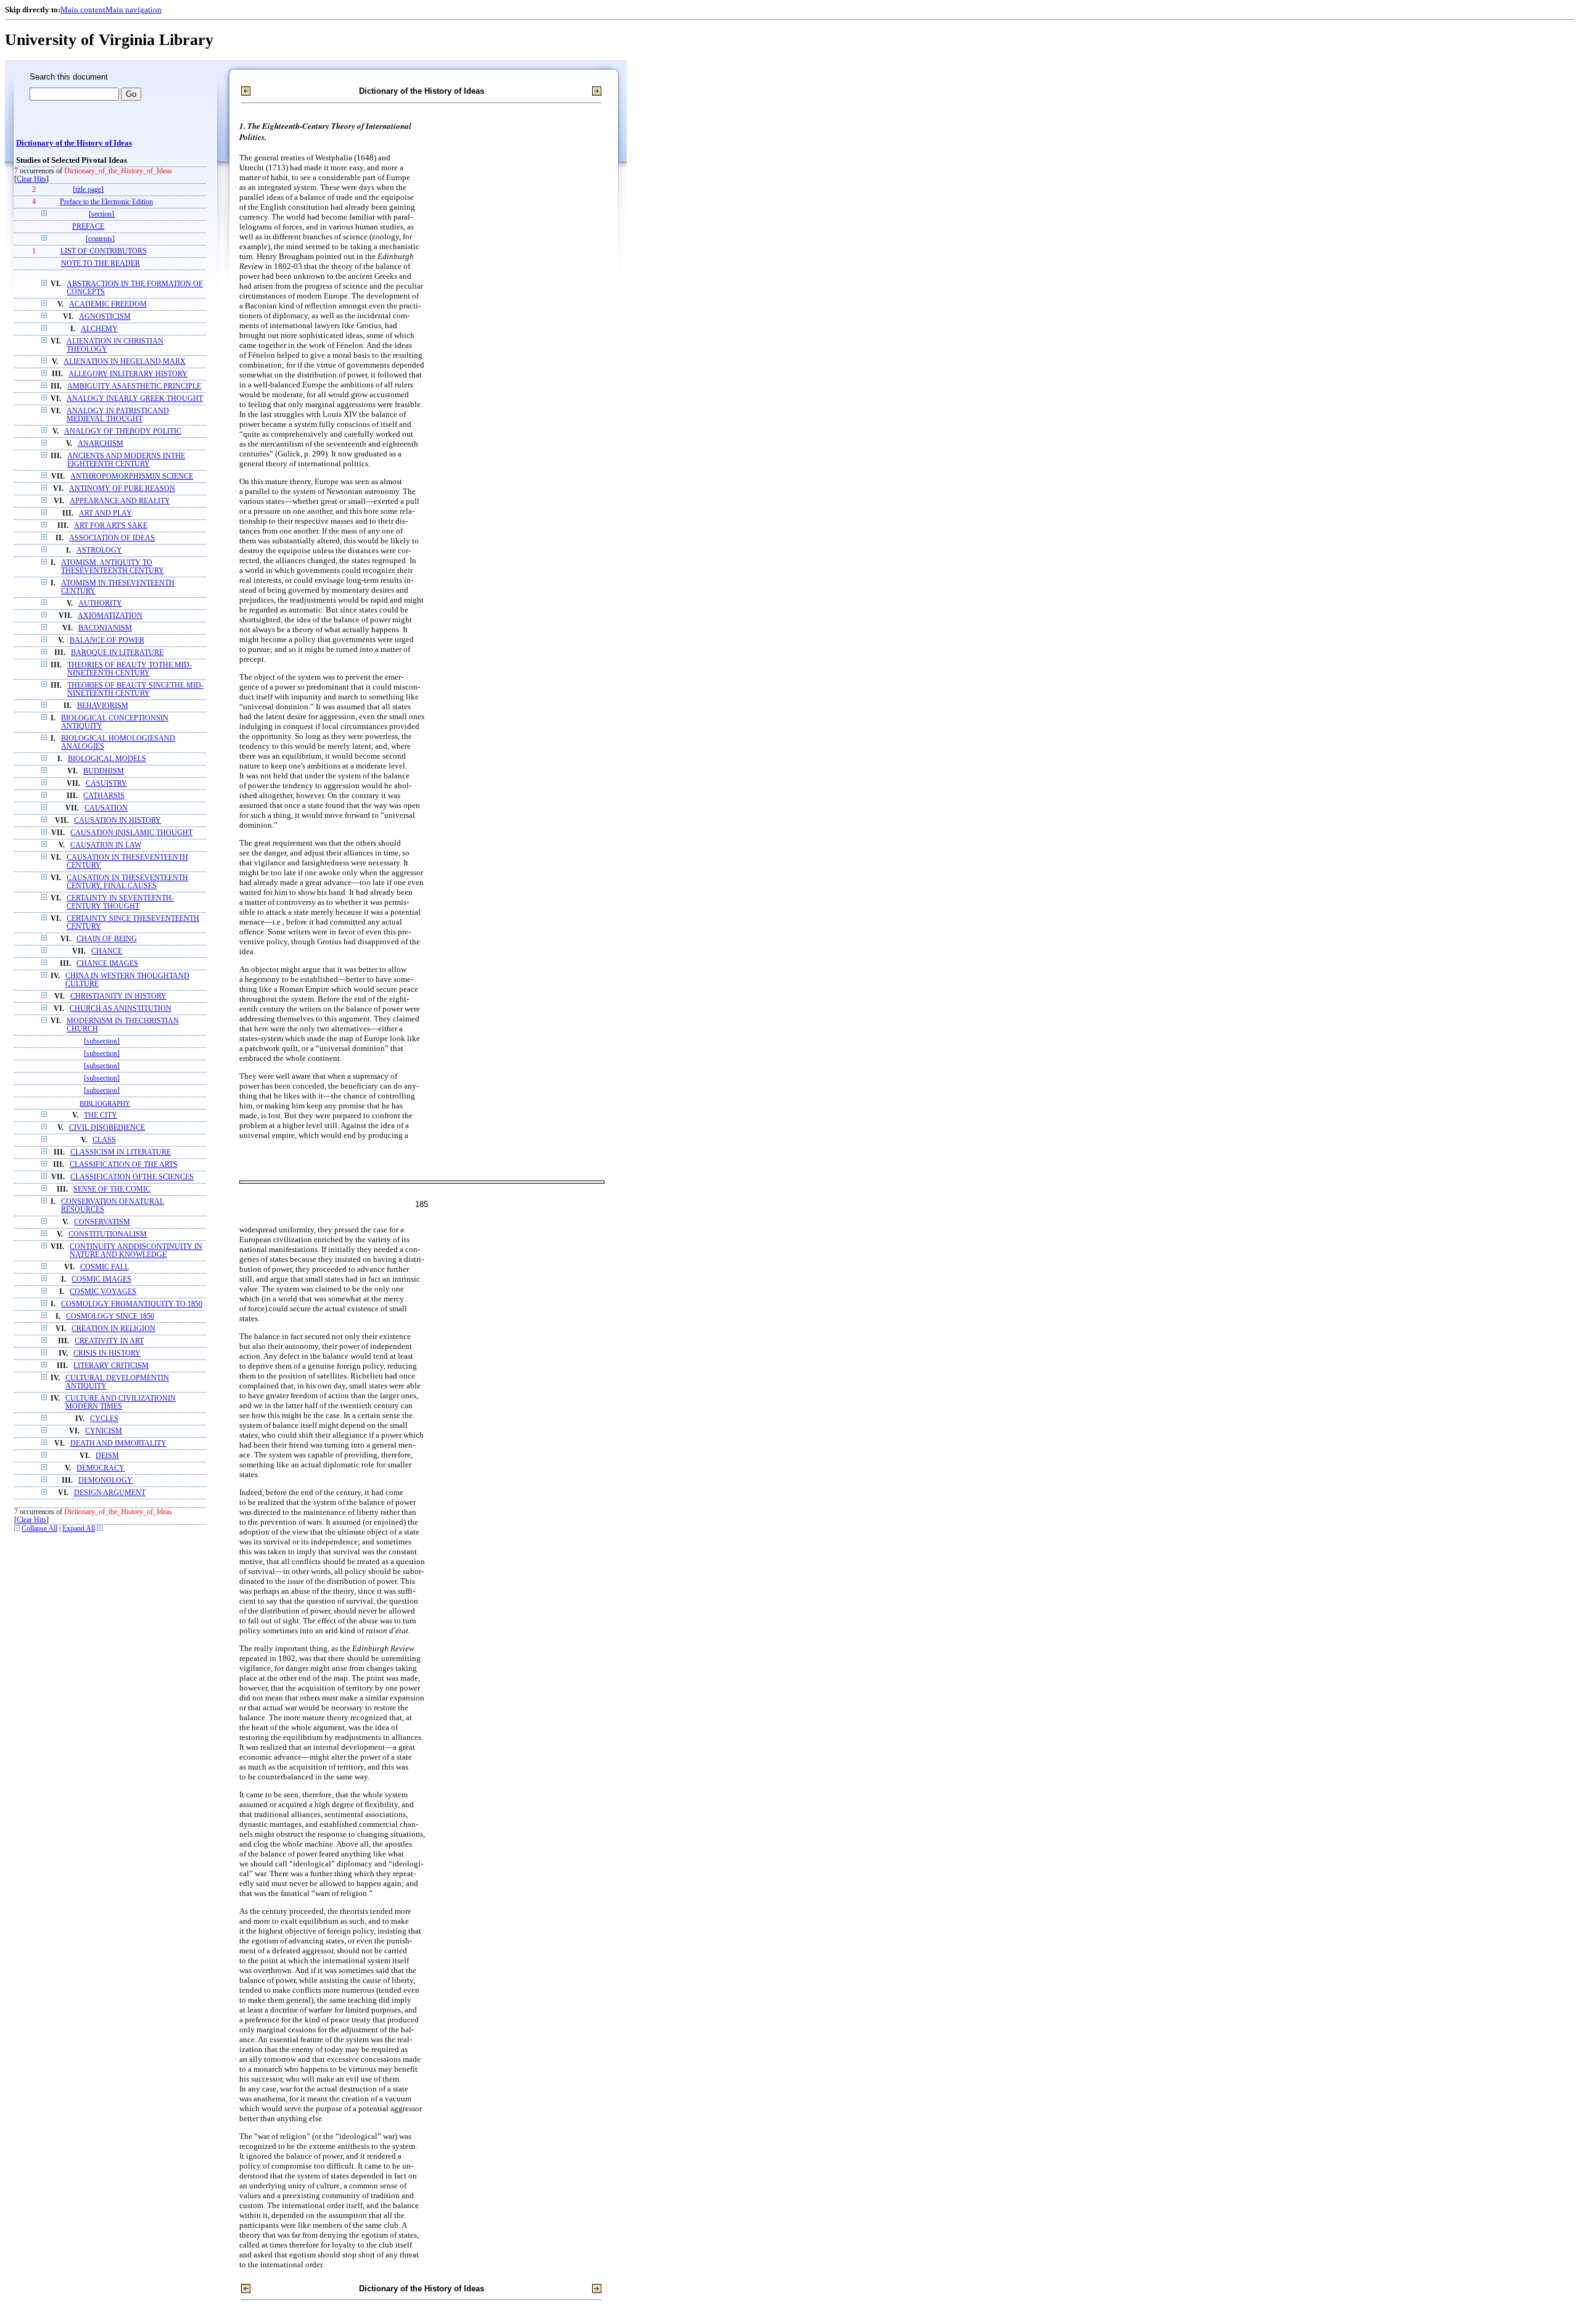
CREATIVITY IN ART (109, 1341)
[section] (101, 214)
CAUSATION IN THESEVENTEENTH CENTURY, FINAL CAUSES (127, 882)
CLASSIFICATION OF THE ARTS (124, 1165)
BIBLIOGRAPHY (105, 1103)
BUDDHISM (104, 771)
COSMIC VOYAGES (103, 1292)
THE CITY (101, 1115)
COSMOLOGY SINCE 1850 (110, 1317)
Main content (83, 10)
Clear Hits (31, 179)
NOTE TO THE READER (101, 264)
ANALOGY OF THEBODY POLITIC (123, 431)
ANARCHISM (101, 444)
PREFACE (88, 227)
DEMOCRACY (101, 1468)
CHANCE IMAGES (107, 964)
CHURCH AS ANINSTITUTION (121, 1009)
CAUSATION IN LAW (106, 845)
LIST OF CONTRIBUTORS (104, 251)
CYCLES (104, 1419)
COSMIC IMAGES (101, 1279)
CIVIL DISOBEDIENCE (107, 1128)
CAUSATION (106, 808)
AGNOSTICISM (105, 317)
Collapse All (39, 1529)
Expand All (79, 1529)
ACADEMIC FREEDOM (108, 304)
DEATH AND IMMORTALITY (118, 1444)
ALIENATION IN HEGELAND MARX (125, 362)
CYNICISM (104, 1431)
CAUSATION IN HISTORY (117, 821)
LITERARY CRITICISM (111, 1366)
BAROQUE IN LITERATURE (117, 653)
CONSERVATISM (102, 1222)
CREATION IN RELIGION (113, 1329)
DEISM (107, 1456)
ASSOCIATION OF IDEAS (112, 538)
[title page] (88, 190)
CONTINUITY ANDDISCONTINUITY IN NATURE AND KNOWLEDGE (136, 1251)
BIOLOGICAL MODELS (107, 759)
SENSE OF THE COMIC (112, 1189)
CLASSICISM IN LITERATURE (121, 1152)
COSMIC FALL (105, 1267)
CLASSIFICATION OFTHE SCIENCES (132, 1177)
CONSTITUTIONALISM (108, 1234)
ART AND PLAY (105, 513)
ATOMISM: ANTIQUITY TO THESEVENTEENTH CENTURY (113, 567)
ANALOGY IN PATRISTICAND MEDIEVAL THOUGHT (118, 415)
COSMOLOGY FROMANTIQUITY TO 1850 (132, 1304)
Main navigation (134, 10)
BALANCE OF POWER (107, 641)
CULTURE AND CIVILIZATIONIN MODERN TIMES (121, 1403)
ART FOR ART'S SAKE (111, 526)
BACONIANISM (105, 628)
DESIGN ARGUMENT (110, 1493)
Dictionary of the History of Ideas (74, 143)
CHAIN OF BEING (107, 939)
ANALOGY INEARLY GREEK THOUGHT (135, 399)
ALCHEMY (99, 329)
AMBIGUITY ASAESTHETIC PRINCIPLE (134, 386)
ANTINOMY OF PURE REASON (122, 489)
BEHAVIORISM (103, 706)
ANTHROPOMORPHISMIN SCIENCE (132, 476)
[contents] (100, 239)
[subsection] (102, 1041)
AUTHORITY (100, 604)
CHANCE (107, 951)
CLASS (104, 1140)
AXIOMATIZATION (110, 616)
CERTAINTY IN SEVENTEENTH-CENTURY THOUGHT (120, 902)
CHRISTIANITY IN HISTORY (118, 996)
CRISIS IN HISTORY (107, 1354)
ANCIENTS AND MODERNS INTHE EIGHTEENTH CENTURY (126, 460)
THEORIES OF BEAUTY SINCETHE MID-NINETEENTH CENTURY (135, 690)
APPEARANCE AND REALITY (120, 501)
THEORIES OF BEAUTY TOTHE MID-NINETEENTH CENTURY (130, 669)
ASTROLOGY (99, 550)
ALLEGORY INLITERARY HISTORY (128, 374)
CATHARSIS (104, 796)
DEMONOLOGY (105, 1481)
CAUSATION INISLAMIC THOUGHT (131, 833)
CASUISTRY (106, 784)
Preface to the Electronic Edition (106, 202)
